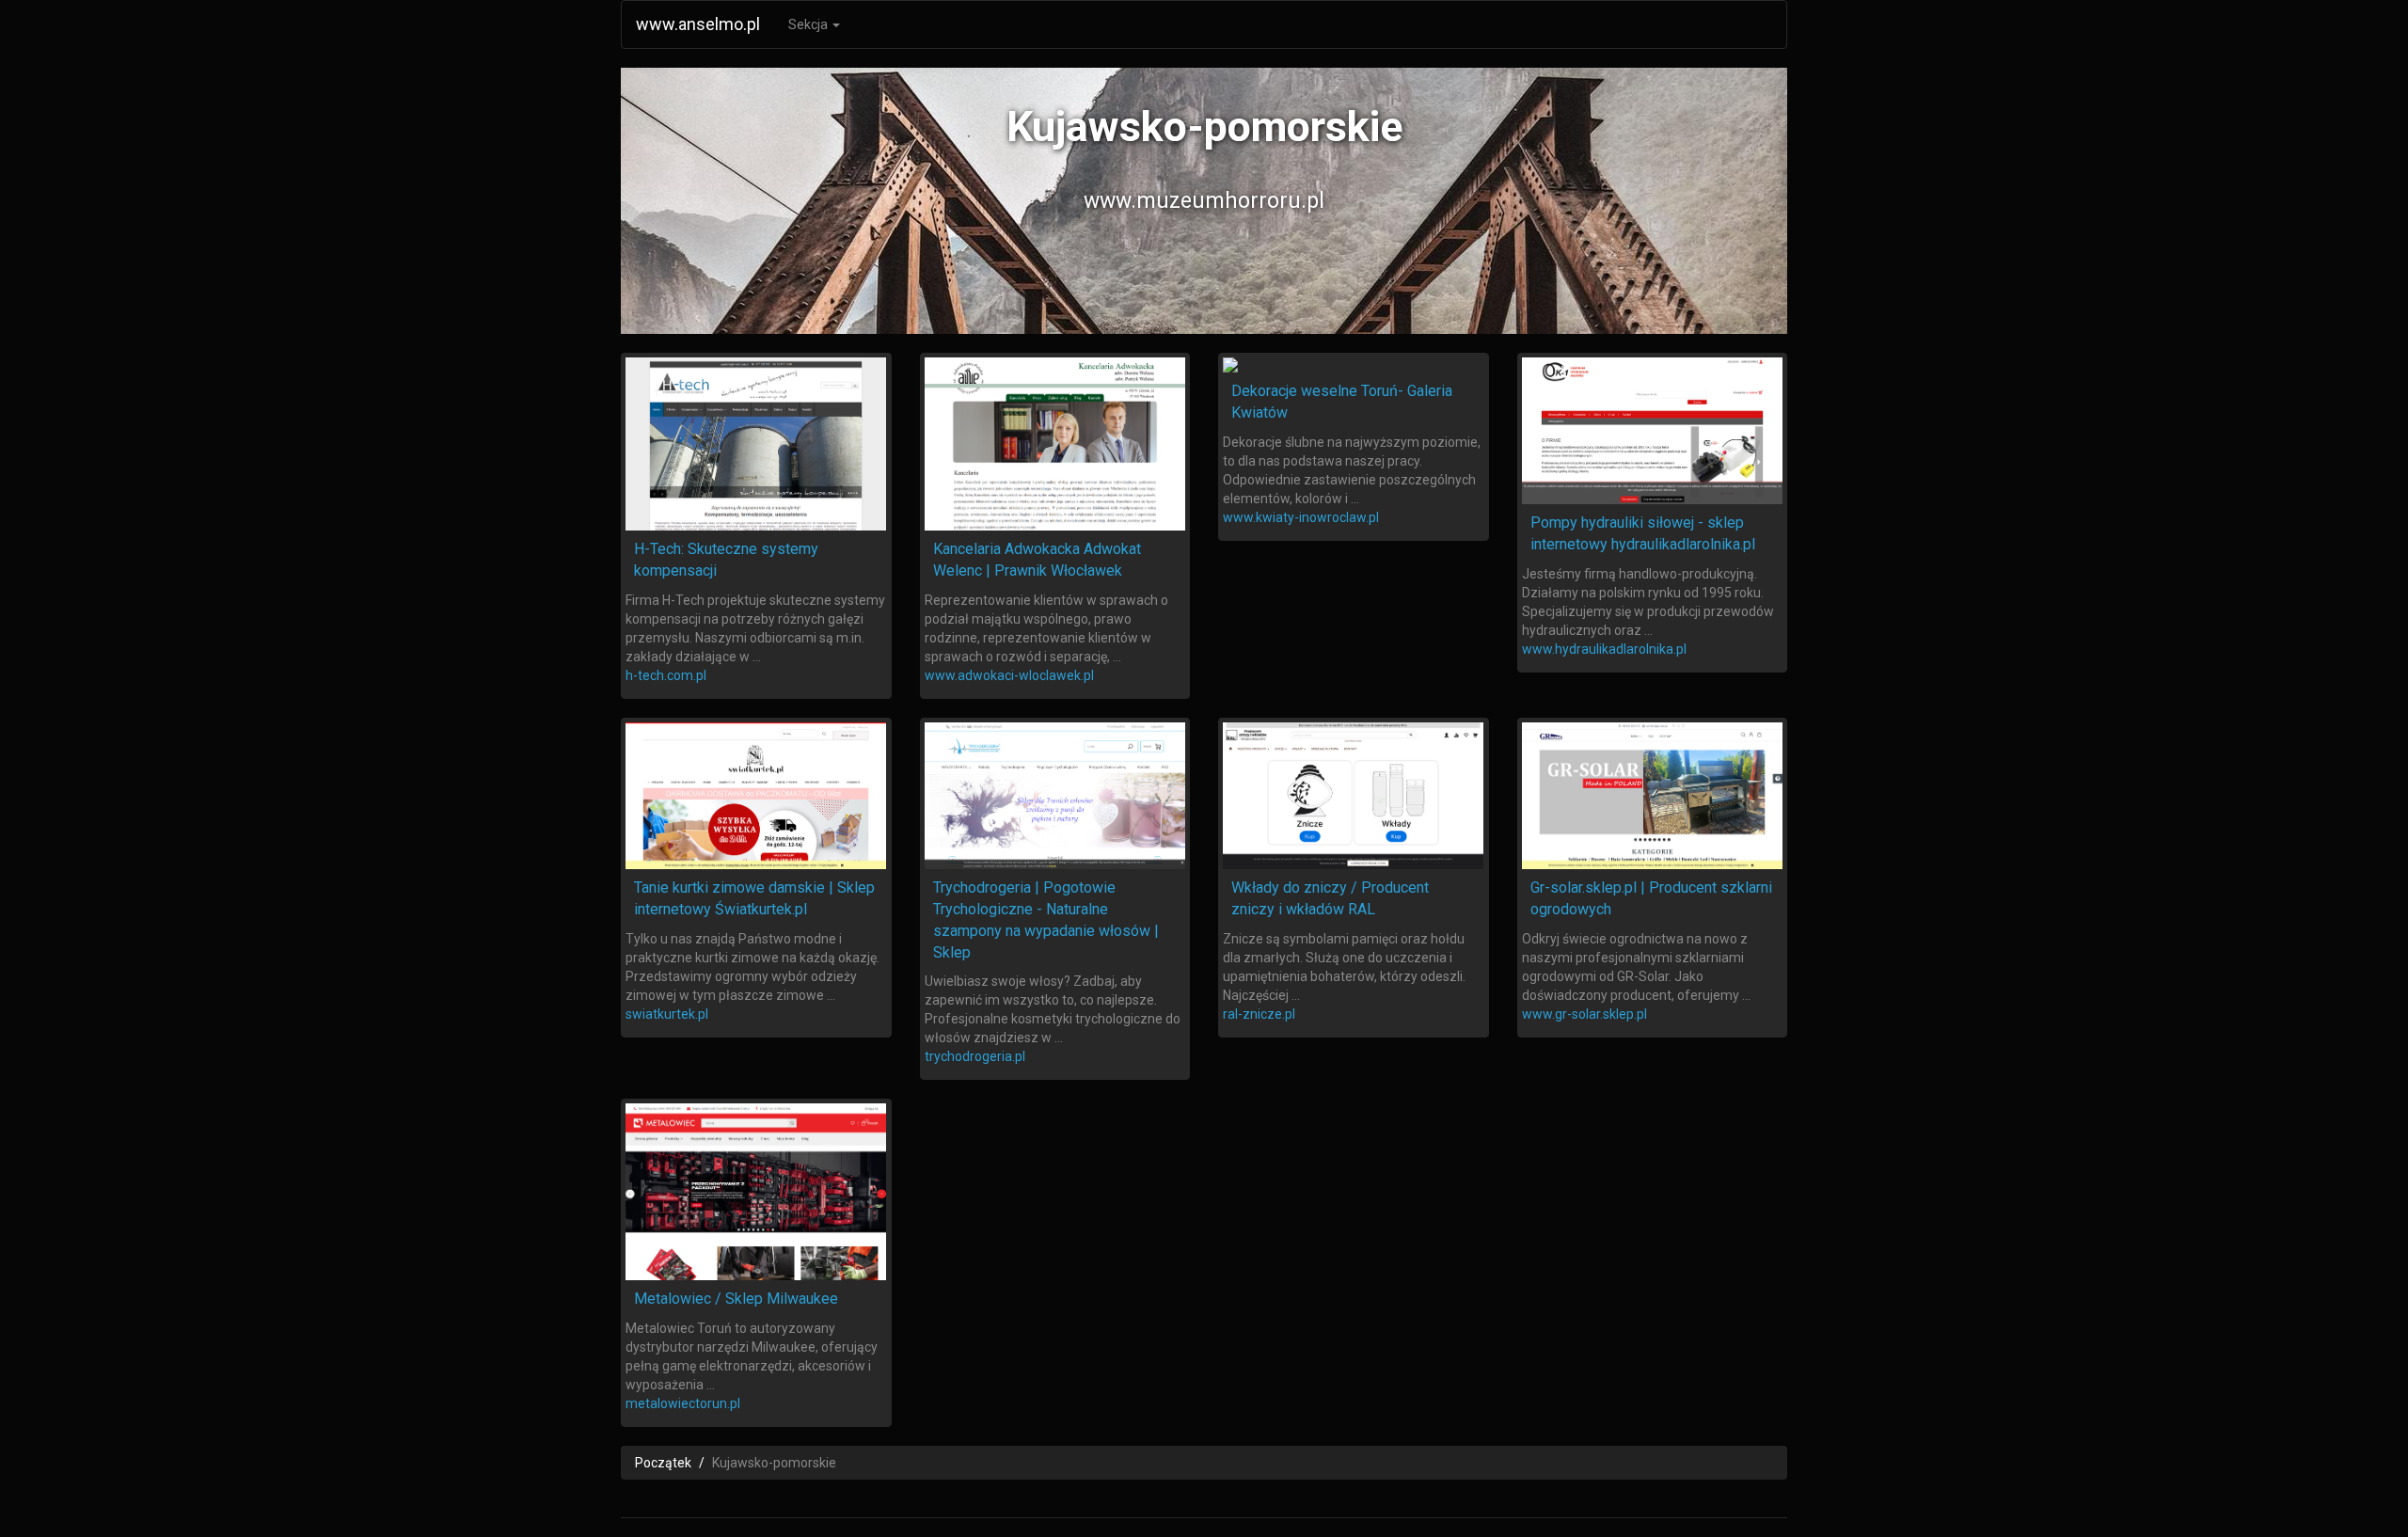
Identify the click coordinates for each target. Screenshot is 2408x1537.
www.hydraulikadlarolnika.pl (1604, 649)
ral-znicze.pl (1259, 1014)
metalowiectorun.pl (683, 1403)
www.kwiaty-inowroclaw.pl (1301, 517)
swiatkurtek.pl (667, 1014)
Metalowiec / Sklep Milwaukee (736, 1299)
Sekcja (809, 24)
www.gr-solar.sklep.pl (1584, 1014)
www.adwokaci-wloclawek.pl (1009, 675)
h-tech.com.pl (666, 675)
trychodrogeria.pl (975, 1056)
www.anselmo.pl (698, 24)
